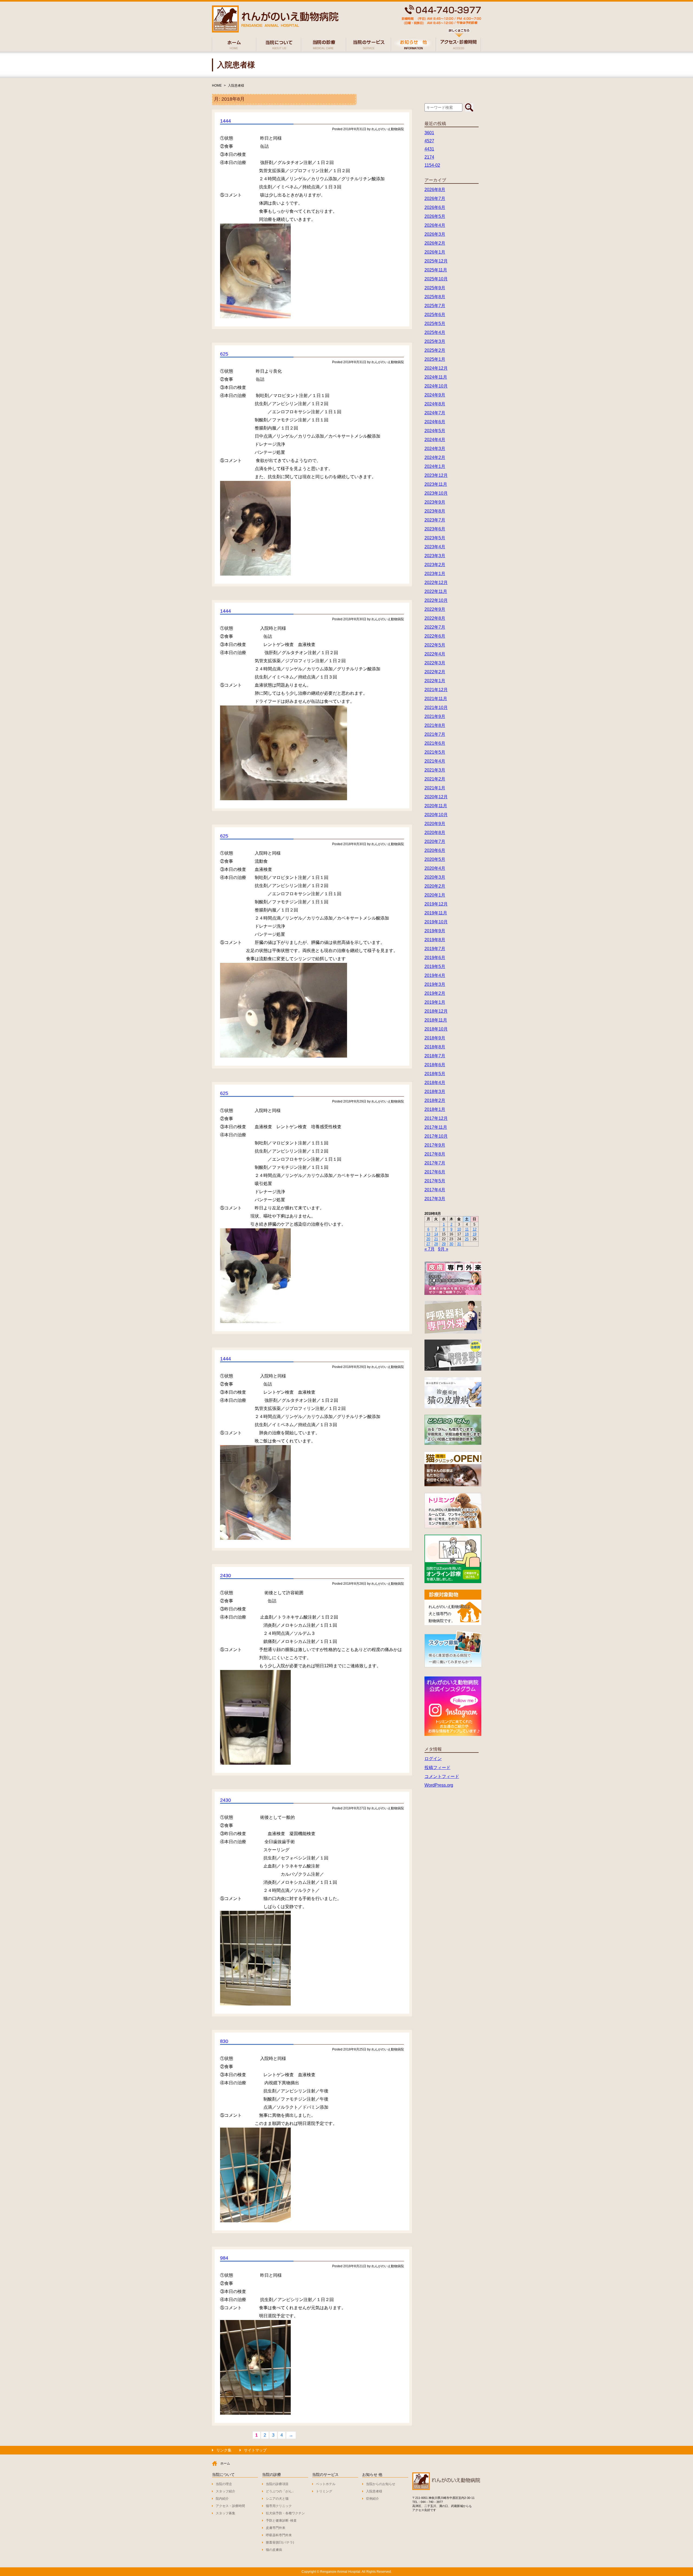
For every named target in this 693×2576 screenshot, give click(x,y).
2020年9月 (435, 824)
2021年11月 (436, 699)
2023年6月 (435, 529)
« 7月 (430, 1249)
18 (467, 1234)
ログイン (433, 1759)
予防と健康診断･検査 (281, 2521)
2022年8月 (435, 618)
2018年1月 (435, 1109)
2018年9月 (435, 1038)
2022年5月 (435, 645)
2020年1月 (435, 895)
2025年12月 (436, 261)
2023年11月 (436, 484)
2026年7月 (435, 198)
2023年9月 (435, 502)
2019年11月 (436, 913)
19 (475, 1234)
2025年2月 (435, 350)
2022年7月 (435, 627)
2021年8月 (435, 725)
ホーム (225, 2463)
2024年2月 (435, 457)
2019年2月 (435, 993)
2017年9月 (435, 1145)
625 (224, 354)
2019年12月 (436, 904)
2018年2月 (435, 1100)
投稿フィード (437, 1768)
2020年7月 (435, 841)
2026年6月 (435, 207)
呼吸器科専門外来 (279, 2535)
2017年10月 (436, 1136)
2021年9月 (435, 716)
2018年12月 (436, 1011)
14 (436, 1234)
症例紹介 (372, 2499)
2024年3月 (435, 449)
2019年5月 (435, 967)
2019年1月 (435, 1002)
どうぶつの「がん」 (280, 2491)
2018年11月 (436, 1020)
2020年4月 (435, 868)
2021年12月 (436, 690)
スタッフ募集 (225, 2513)
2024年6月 (435, 422)
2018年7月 (435, 1056)
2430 (225, 1576)
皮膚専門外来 (276, 2528)
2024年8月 (435, 404)
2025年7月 (435, 306)
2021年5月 (435, 752)
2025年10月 (436, 279)
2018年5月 (435, 1074)
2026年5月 (435, 216)
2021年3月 (435, 770)
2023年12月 (436, 475)
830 (224, 2041)
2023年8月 (435, 511)
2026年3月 (435, 234)
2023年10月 (436, 493)
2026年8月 (435, 190)
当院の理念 (224, 2484)
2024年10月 (436, 386)
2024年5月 (435, 431)
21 (436, 1239)
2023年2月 (435, 565)
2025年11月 (436, 270)
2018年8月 (435, 1047)
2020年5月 (435, 859)
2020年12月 (436, 797)
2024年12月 (436, 368)
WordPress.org (439, 1785)
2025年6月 (435, 315)
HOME (217, 86)
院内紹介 (222, 2499)
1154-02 (432, 165)
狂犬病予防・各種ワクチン (285, 2513)
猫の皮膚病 (274, 2550)
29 (444, 1244)
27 (428, 1244)
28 (436, 1244)
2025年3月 (435, 341)
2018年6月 (435, 1065)
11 (467, 1229)
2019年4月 (435, 975)
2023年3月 (435, 556)
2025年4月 (435, 332)
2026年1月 (435, 252)
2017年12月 (436, 1118)
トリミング (324, 2491)
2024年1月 (435, 466)
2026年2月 (435, 243)
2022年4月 (435, 654)
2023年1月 (435, 574)
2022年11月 (436, 591)
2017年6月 (435, 1172)
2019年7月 (435, 949)
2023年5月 (435, 538)
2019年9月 (435, 931)
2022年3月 (435, 663)
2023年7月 (435, 520)
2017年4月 (435, 1190)
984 (224, 2258)
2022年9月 (435, 609)
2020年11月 (436, 806)
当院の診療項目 (277, 2484)
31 (459, 1244)
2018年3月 (435, 1092)
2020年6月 (435, 850)
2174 (429, 157)
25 (467, 1239)
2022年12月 (436, 583)
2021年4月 (435, 761)
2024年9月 (435, 395)
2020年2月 (435, 886)
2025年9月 (435, 288)
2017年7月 (435, 1163)
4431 (429, 149)
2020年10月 (436, 815)
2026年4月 (435, 225)
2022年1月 (435, 681)
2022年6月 (435, 636)
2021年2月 (435, 779)
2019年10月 (436, 922)
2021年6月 (435, 743)
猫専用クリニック (279, 2506)
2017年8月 (435, 1154)
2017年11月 (436, 1127)
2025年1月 (435, 359)
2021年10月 (436, 708)
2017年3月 (435, 1199)
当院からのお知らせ (381, 2484)
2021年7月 (435, 734)
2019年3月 (435, 984)
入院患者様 (236, 86)
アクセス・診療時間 (230, 2506)
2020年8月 (435, 833)
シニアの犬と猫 (277, 2499)
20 (428, 1239)
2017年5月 (435, 1181)
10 (459, 1229)
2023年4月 (435, 547)
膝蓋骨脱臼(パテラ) (280, 2542)
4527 (429, 141)
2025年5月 (435, 324)
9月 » (443, 1249)
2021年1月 (435, 788)
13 (428, 1234)
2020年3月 (435, 877)
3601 (429, 133)
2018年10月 (436, 1029)
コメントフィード (442, 1776)
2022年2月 (435, 672)
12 (475, 1229)
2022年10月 (436, 600)
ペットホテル (326, 2484)
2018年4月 (435, 1083)
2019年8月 (435, 940)
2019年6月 (435, 958)
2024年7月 (435, 413)
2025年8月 (435, 297)
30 (451, 1244)
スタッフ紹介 (225, 2491)
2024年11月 (436, 377)
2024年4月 (435, 440)
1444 (225, 121)
